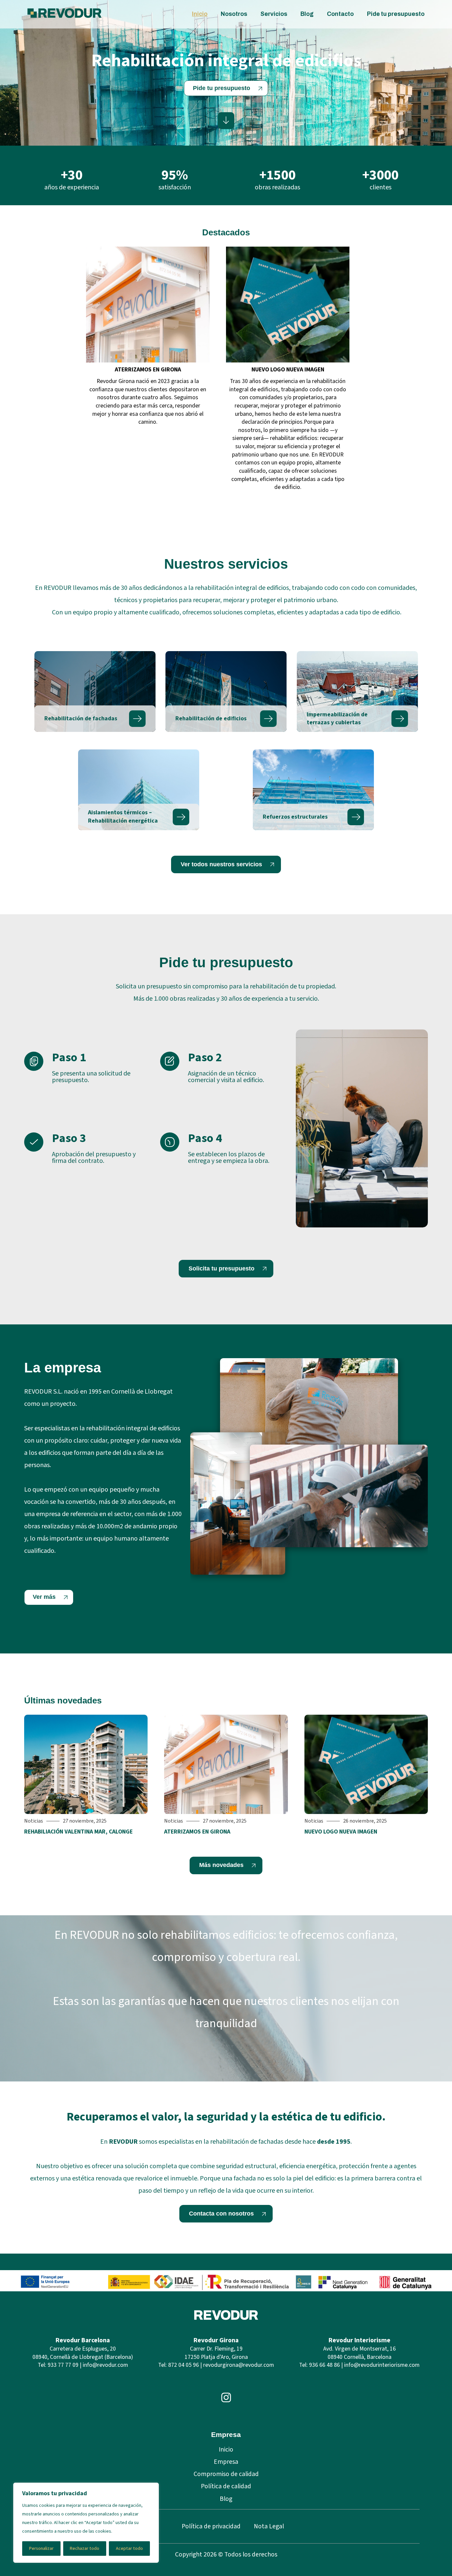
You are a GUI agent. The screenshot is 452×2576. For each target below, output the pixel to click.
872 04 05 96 (183, 2365)
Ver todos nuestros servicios (221, 864)
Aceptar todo (129, 2549)
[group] (148, 371)
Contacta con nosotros (221, 2214)
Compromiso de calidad (226, 2474)
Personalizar (41, 2549)
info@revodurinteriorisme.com (382, 2365)
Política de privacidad (211, 2526)
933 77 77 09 (63, 2365)
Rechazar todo (85, 2549)
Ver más (44, 1597)
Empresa (226, 2462)
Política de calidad (226, 2486)
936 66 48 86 (324, 2365)
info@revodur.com (105, 2365)
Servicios (274, 14)
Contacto (340, 14)
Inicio (200, 14)
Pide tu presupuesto (396, 14)
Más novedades (221, 1865)
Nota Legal (269, 2526)
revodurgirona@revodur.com (239, 2365)
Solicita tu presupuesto (222, 1268)
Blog (307, 14)
